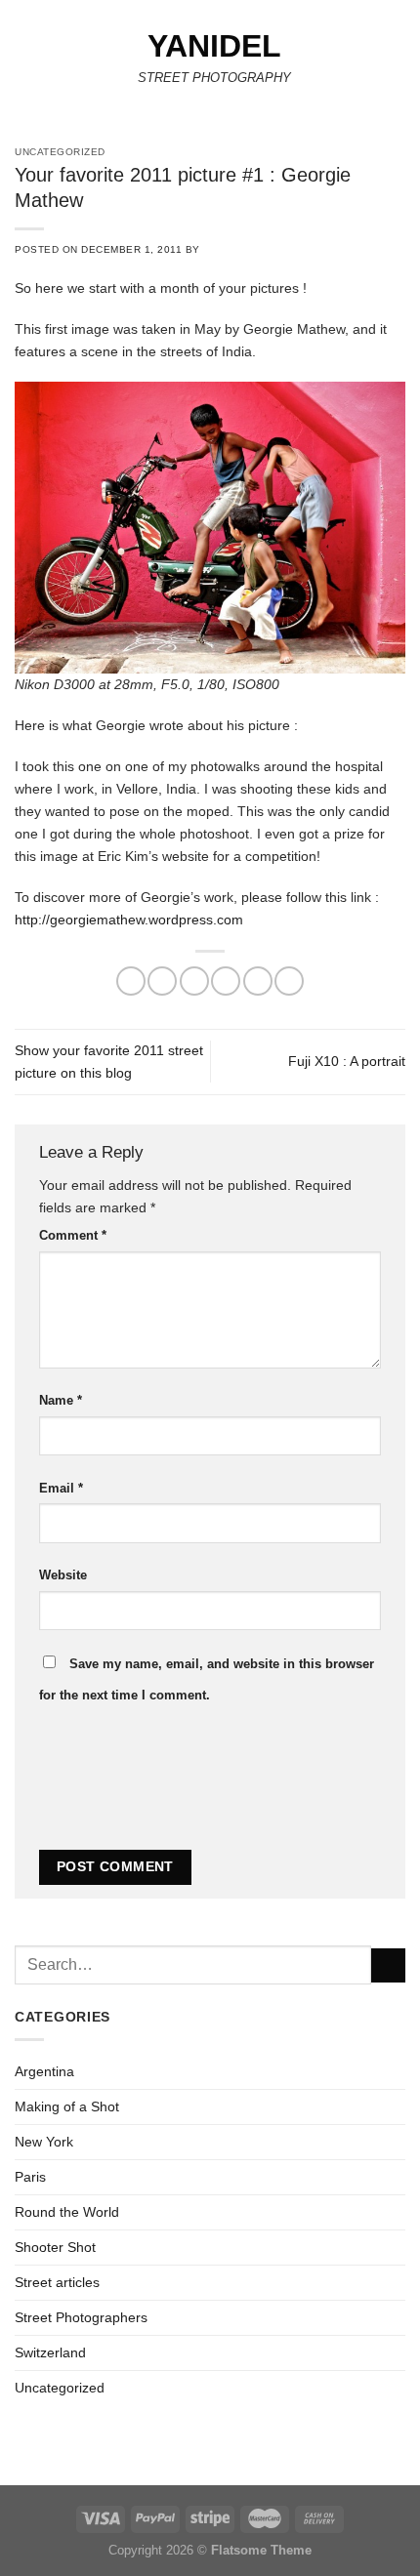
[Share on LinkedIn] (289, 981)
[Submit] (388, 1966)
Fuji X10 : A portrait (347, 1061)
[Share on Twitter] (194, 981)
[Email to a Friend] (226, 981)
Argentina (44, 2071)
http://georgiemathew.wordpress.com (129, 920)
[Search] (399, 63)
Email (61, 1488)
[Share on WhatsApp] (131, 981)
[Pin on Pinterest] (258, 981)
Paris (30, 2177)
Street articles (57, 2282)
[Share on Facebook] (162, 981)
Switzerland (50, 2352)
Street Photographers (81, 2317)
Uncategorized (60, 2388)
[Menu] (25, 62)
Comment (73, 1235)
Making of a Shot (67, 2106)
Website (63, 1575)
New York (44, 2142)
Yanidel (214, 46)
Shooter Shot (55, 2247)
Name (61, 1400)
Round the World (67, 2212)
